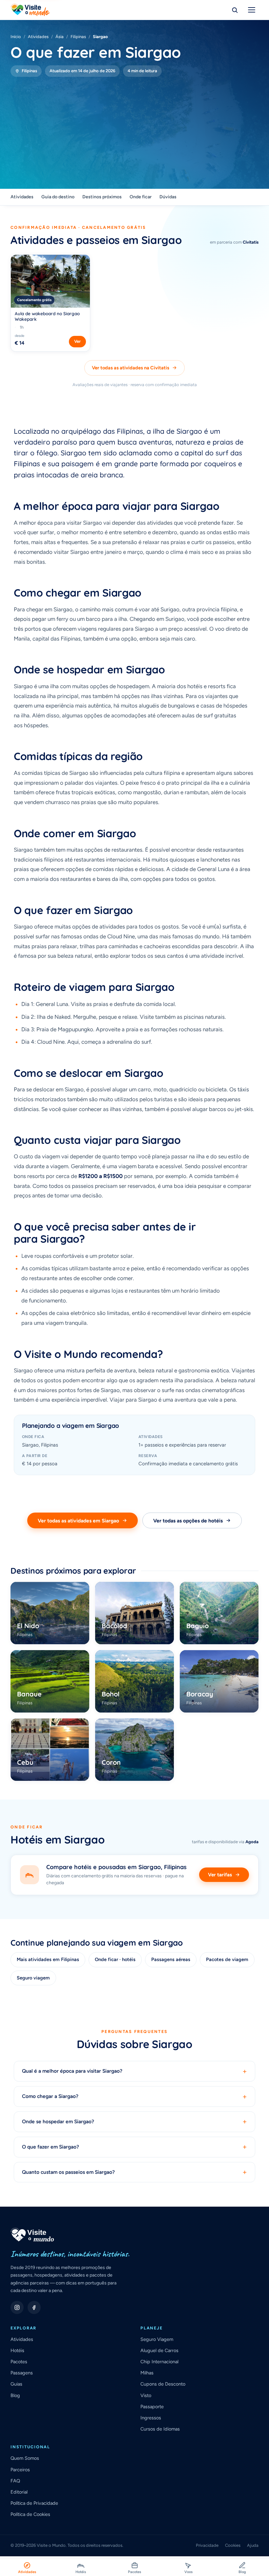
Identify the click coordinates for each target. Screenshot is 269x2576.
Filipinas (78, 37)
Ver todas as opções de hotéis (188, 1521)
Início (16, 37)
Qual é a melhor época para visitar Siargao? (134, 2071)
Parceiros (20, 2470)
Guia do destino (58, 197)
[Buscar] (235, 10)
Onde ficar (141, 197)
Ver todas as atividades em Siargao (78, 1521)
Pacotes (19, 2362)
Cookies (233, 2545)
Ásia (60, 37)
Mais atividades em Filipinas (48, 1959)
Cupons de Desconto (163, 2384)
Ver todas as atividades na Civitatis (131, 368)
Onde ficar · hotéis (115, 1959)
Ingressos (151, 2418)
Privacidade (207, 2545)
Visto (146, 2395)
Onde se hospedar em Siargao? (134, 2122)
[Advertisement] (134, 126)
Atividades (38, 37)
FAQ (15, 2481)
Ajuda (253, 2545)
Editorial (19, 2492)
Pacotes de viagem (227, 1959)
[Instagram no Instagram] (17, 2307)
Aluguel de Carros (159, 2350)
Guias (16, 2384)
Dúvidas (168, 197)
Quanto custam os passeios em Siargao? (134, 2172)
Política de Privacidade (34, 2503)
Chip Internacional (159, 2362)
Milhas (147, 2373)
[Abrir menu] (252, 10)
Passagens (22, 2373)
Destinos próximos (102, 197)
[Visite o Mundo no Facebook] (34, 2307)
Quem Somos (25, 2458)
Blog (15, 2395)
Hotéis (17, 2350)
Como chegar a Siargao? (134, 2096)
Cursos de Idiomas (160, 2429)
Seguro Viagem (157, 2339)
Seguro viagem (33, 1978)
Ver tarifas (220, 1875)
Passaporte (152, 2407)
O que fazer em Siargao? (134, 2147)
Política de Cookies (30, 2514)
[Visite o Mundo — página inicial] (30, 10)
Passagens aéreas (171, 1959)
